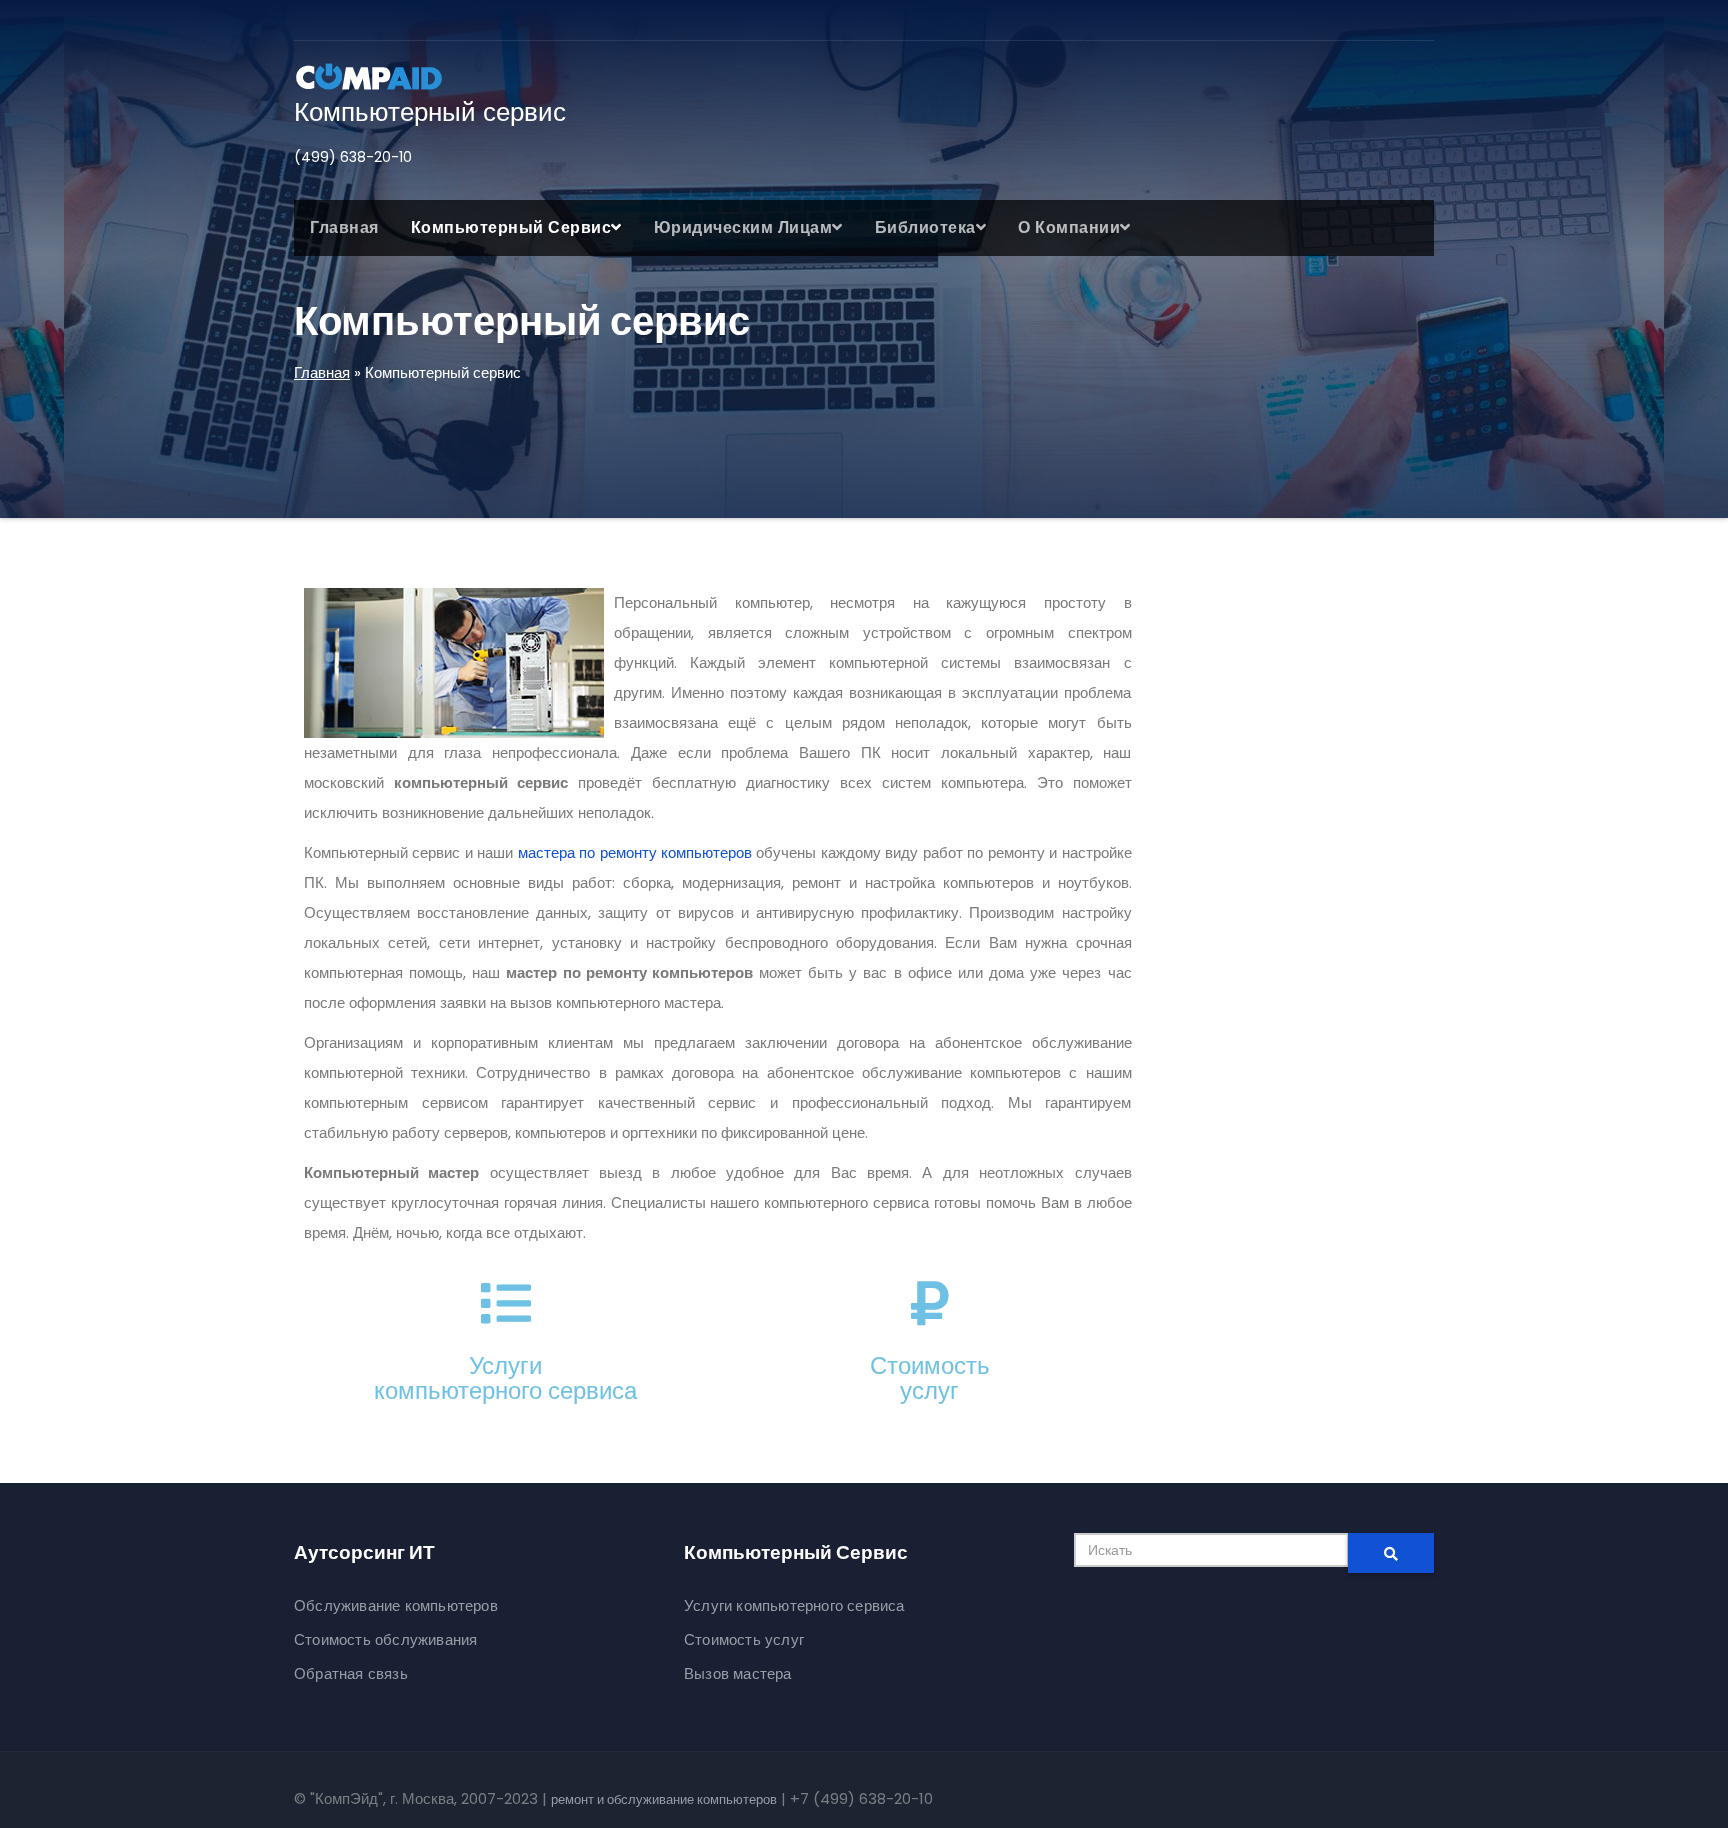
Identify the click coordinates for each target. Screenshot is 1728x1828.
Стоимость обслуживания (385, 1639)
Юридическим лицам (743, 227)
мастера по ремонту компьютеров (635, 852)
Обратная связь (351, 1673)
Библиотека (925, 227)
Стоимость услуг (744, 1639)
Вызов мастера (738, 1673)
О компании (1069, 227)
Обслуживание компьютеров (396, 1605)
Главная (344, 227)
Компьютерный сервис (430, 112)
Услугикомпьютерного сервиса (505, 1378)
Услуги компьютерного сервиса (794, 1605)
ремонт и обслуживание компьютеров (664, 1799)
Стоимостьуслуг (930, 1378)
